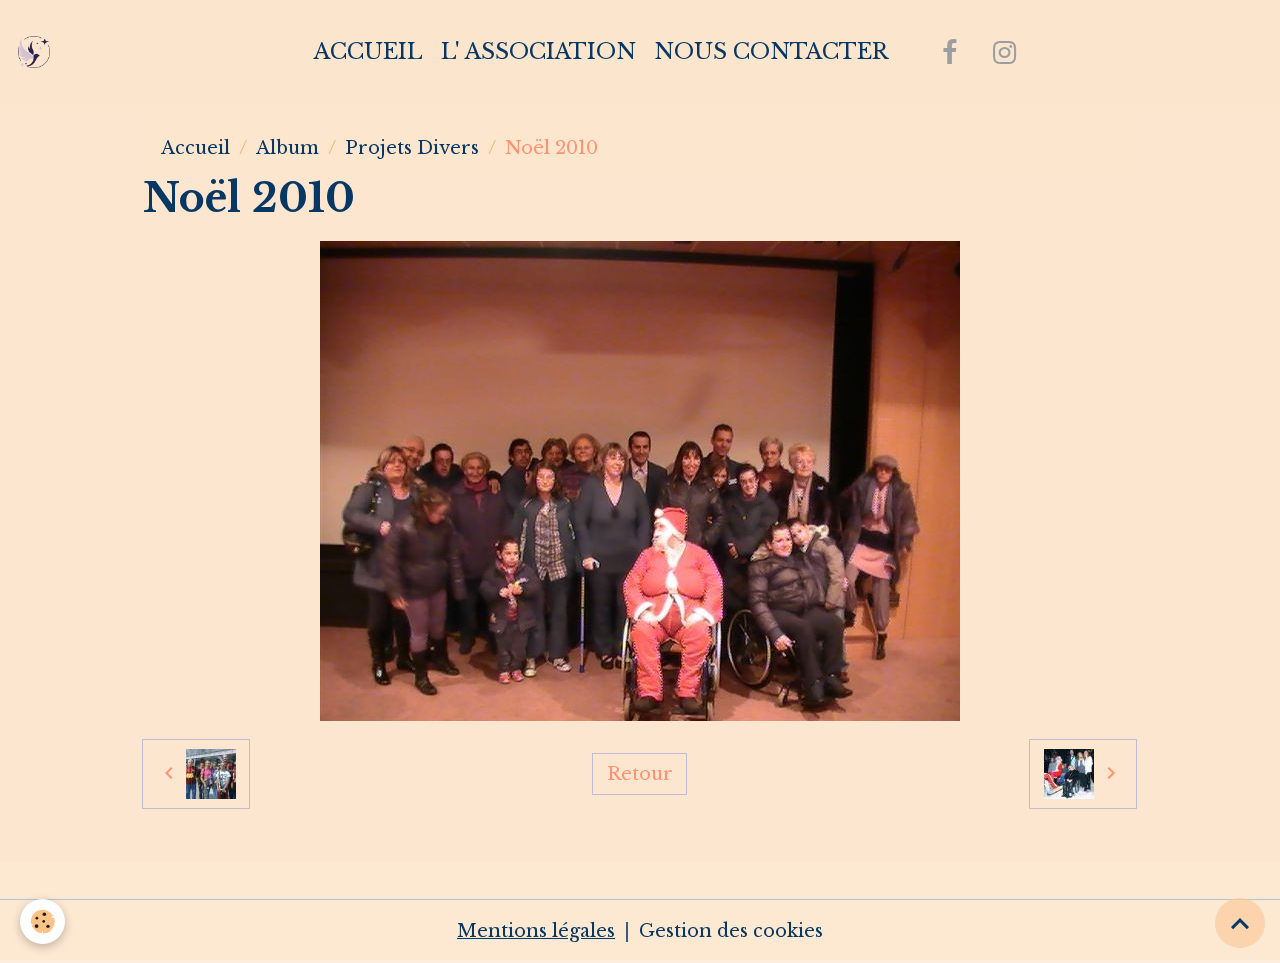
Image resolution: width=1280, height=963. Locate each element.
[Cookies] (42, 921)
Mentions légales (536, 931)
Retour (640, 774)
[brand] (38, 52)
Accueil (368, 51)
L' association (538, 51)
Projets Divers (412, 148)
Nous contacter (771, 51)
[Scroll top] (1240, 923)
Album (287, 148)
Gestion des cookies (731, 931)
